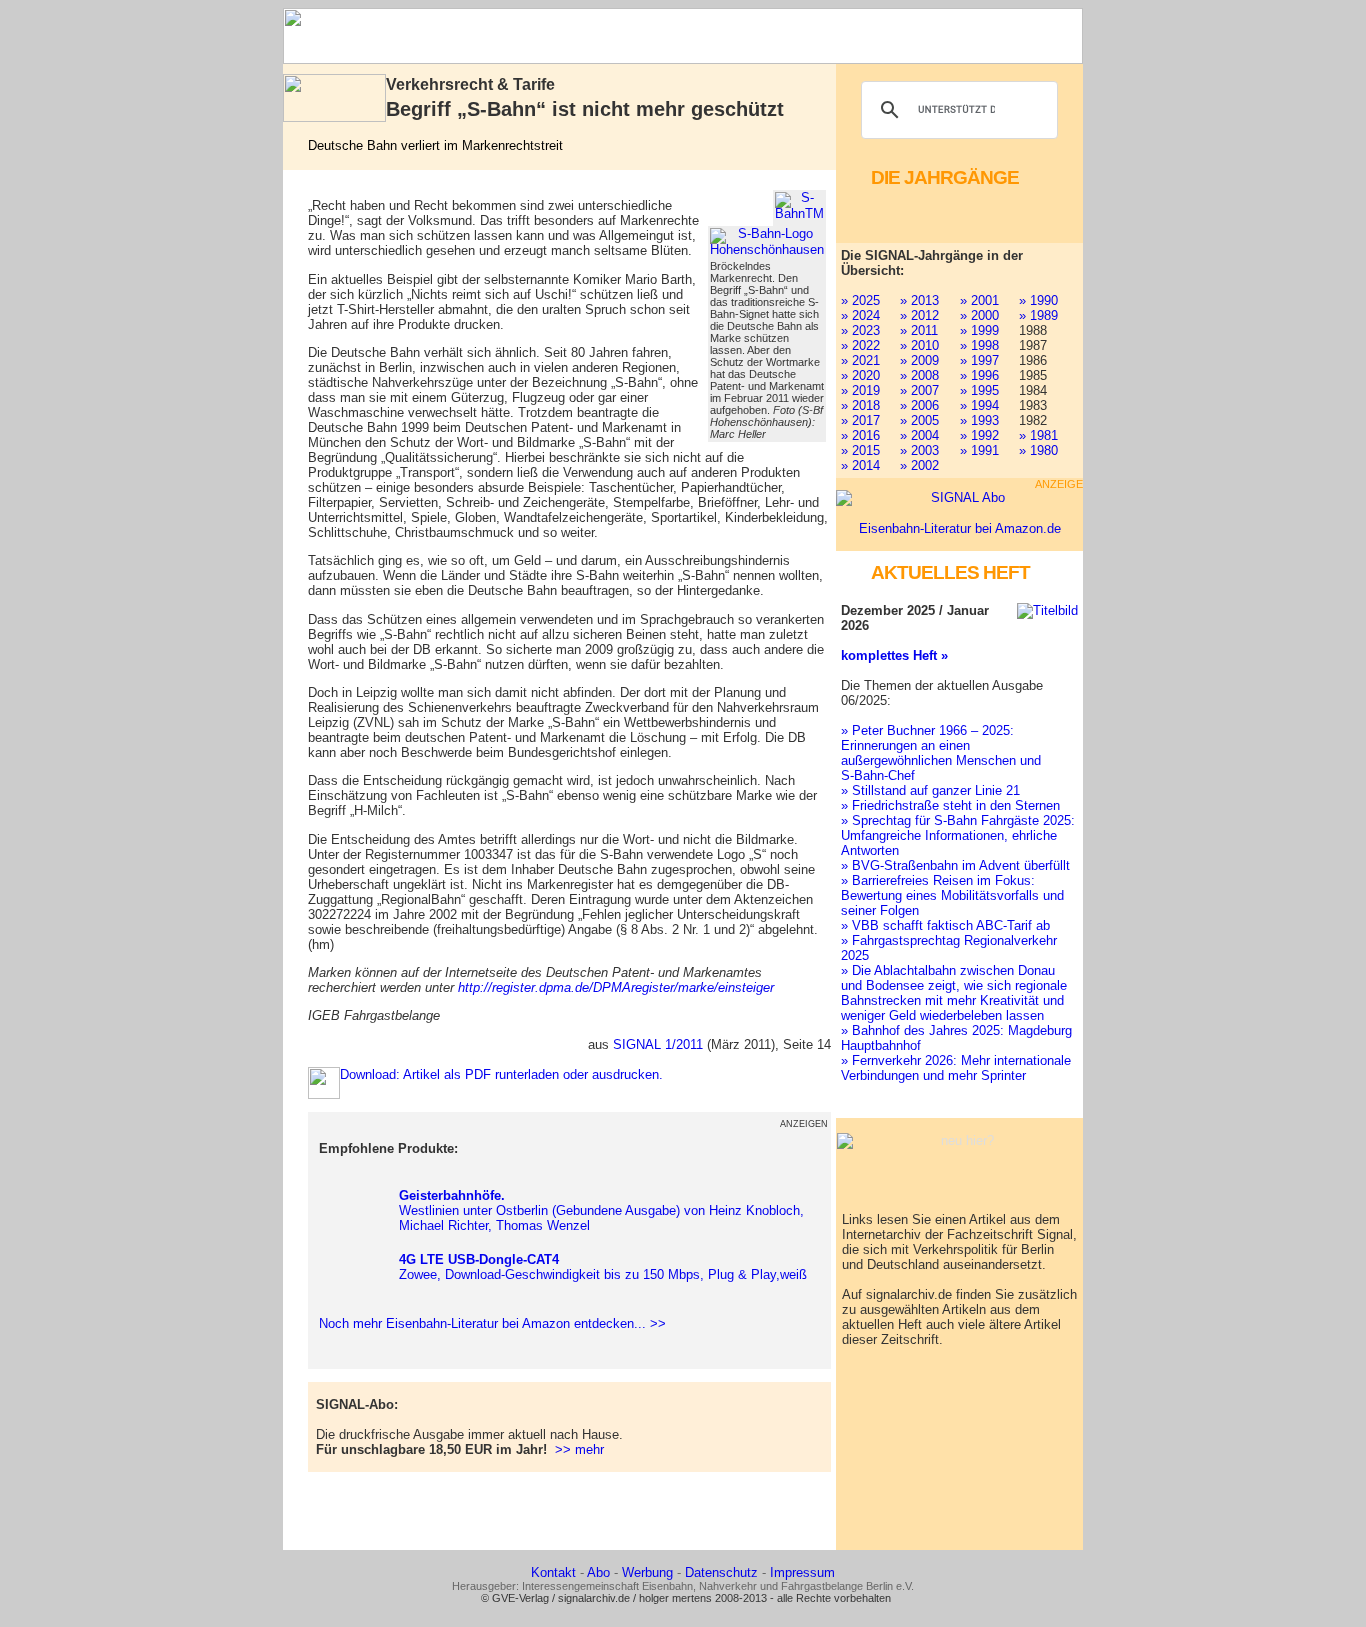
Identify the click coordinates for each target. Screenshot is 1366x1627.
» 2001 (979, 300)
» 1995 (979, 390)
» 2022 (860, 345)
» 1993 (979, 420)
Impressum (802, 1572)
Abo (598, 1572)
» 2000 (979, 315)
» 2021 (860, 360)
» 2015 (860, 450)
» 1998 (979, 345)
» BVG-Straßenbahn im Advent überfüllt (955, 865)
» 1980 (1038, 450)
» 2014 (860, 465)
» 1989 (1038, 315)
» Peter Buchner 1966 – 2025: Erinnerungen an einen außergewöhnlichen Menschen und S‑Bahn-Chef (941, 753)
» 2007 (919, 390)
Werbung (647, 1572)
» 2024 (860, 315)
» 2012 (919, 315)
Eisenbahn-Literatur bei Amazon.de (960, 528)
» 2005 (919, 420)
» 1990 (1038, 300)
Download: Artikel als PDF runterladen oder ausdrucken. (501, 1074)
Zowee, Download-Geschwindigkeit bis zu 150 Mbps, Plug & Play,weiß (603, 1267)
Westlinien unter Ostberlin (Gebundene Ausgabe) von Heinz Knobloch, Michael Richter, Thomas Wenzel (601, 1210)
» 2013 (919, 300)
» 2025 (860, 300)
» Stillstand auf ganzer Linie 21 (930, 790)
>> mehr (579, 1449)
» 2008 (919, 375)
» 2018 (860, 405)
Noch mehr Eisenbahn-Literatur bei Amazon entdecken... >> (488, 1323)
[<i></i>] (799, 206)
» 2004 (919, 435)
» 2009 (919, 360)
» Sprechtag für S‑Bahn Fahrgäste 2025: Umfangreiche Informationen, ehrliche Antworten (958, 835)
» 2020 (860, 375)
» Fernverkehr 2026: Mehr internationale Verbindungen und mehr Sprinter (956, 1068)
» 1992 (979, 435)
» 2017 (860, 420)
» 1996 (979, 375)
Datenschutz (721, 1572)
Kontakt (553, 1572)
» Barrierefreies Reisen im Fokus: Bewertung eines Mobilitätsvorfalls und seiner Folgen (952, 895)
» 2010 (919, 345)
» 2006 (919, 405)
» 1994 (979, 405)
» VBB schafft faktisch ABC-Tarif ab (945, 925)
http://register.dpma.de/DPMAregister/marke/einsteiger (616, 987)
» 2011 (919, 330)
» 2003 (919, 450)
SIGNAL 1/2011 (658, 1044)
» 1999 (979, 330)
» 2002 (919, 465)
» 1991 (979, 450)
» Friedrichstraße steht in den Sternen (950, 805)
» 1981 (1038, 435)
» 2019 (860, 390)
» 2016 (860, 435)
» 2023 (860, 330)
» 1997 (979, 360)
